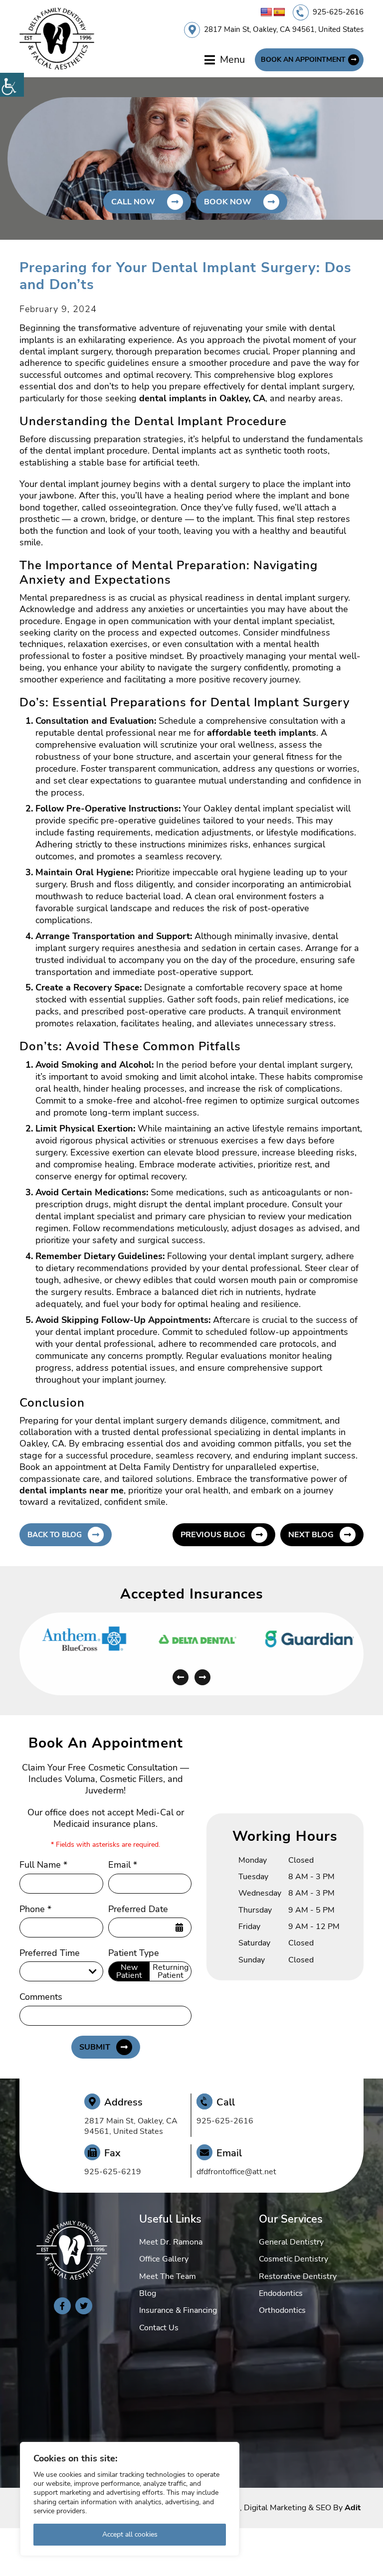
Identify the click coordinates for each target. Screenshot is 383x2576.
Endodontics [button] (281, 2293)
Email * (123, 1865)
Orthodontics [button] (282, 2310)
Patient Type (134, 1953)
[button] (12, 85)
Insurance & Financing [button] (178, 2310)
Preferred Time (50, 1953)
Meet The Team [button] (168, 2276)
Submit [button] (95, 2047)
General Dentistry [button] (291, 2242)
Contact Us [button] (159, 2328)
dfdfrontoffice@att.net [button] (236, 2172)
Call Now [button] (133, 202)
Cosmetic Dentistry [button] (293, 2259)
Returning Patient (171, 1971)
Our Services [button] (291, 2219)
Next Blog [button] (311, 1535)
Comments (41, 1997)
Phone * (35, 1909)
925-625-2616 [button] (338, 12)
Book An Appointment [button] (303, 60)
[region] (130, 2499)
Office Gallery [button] (164, 2259)
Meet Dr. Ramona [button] (171, 2242)
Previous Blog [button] (213, 1535)
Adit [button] (353, 2508)
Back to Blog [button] (55, 1535)
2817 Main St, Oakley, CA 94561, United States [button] (284, 29)
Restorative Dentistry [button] (298, 2276)
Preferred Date (138, 1909)
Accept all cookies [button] (130, 2534)
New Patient (129, 1971)
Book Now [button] (228, 202)
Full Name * (43, 1865)
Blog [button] (148, 2293)
